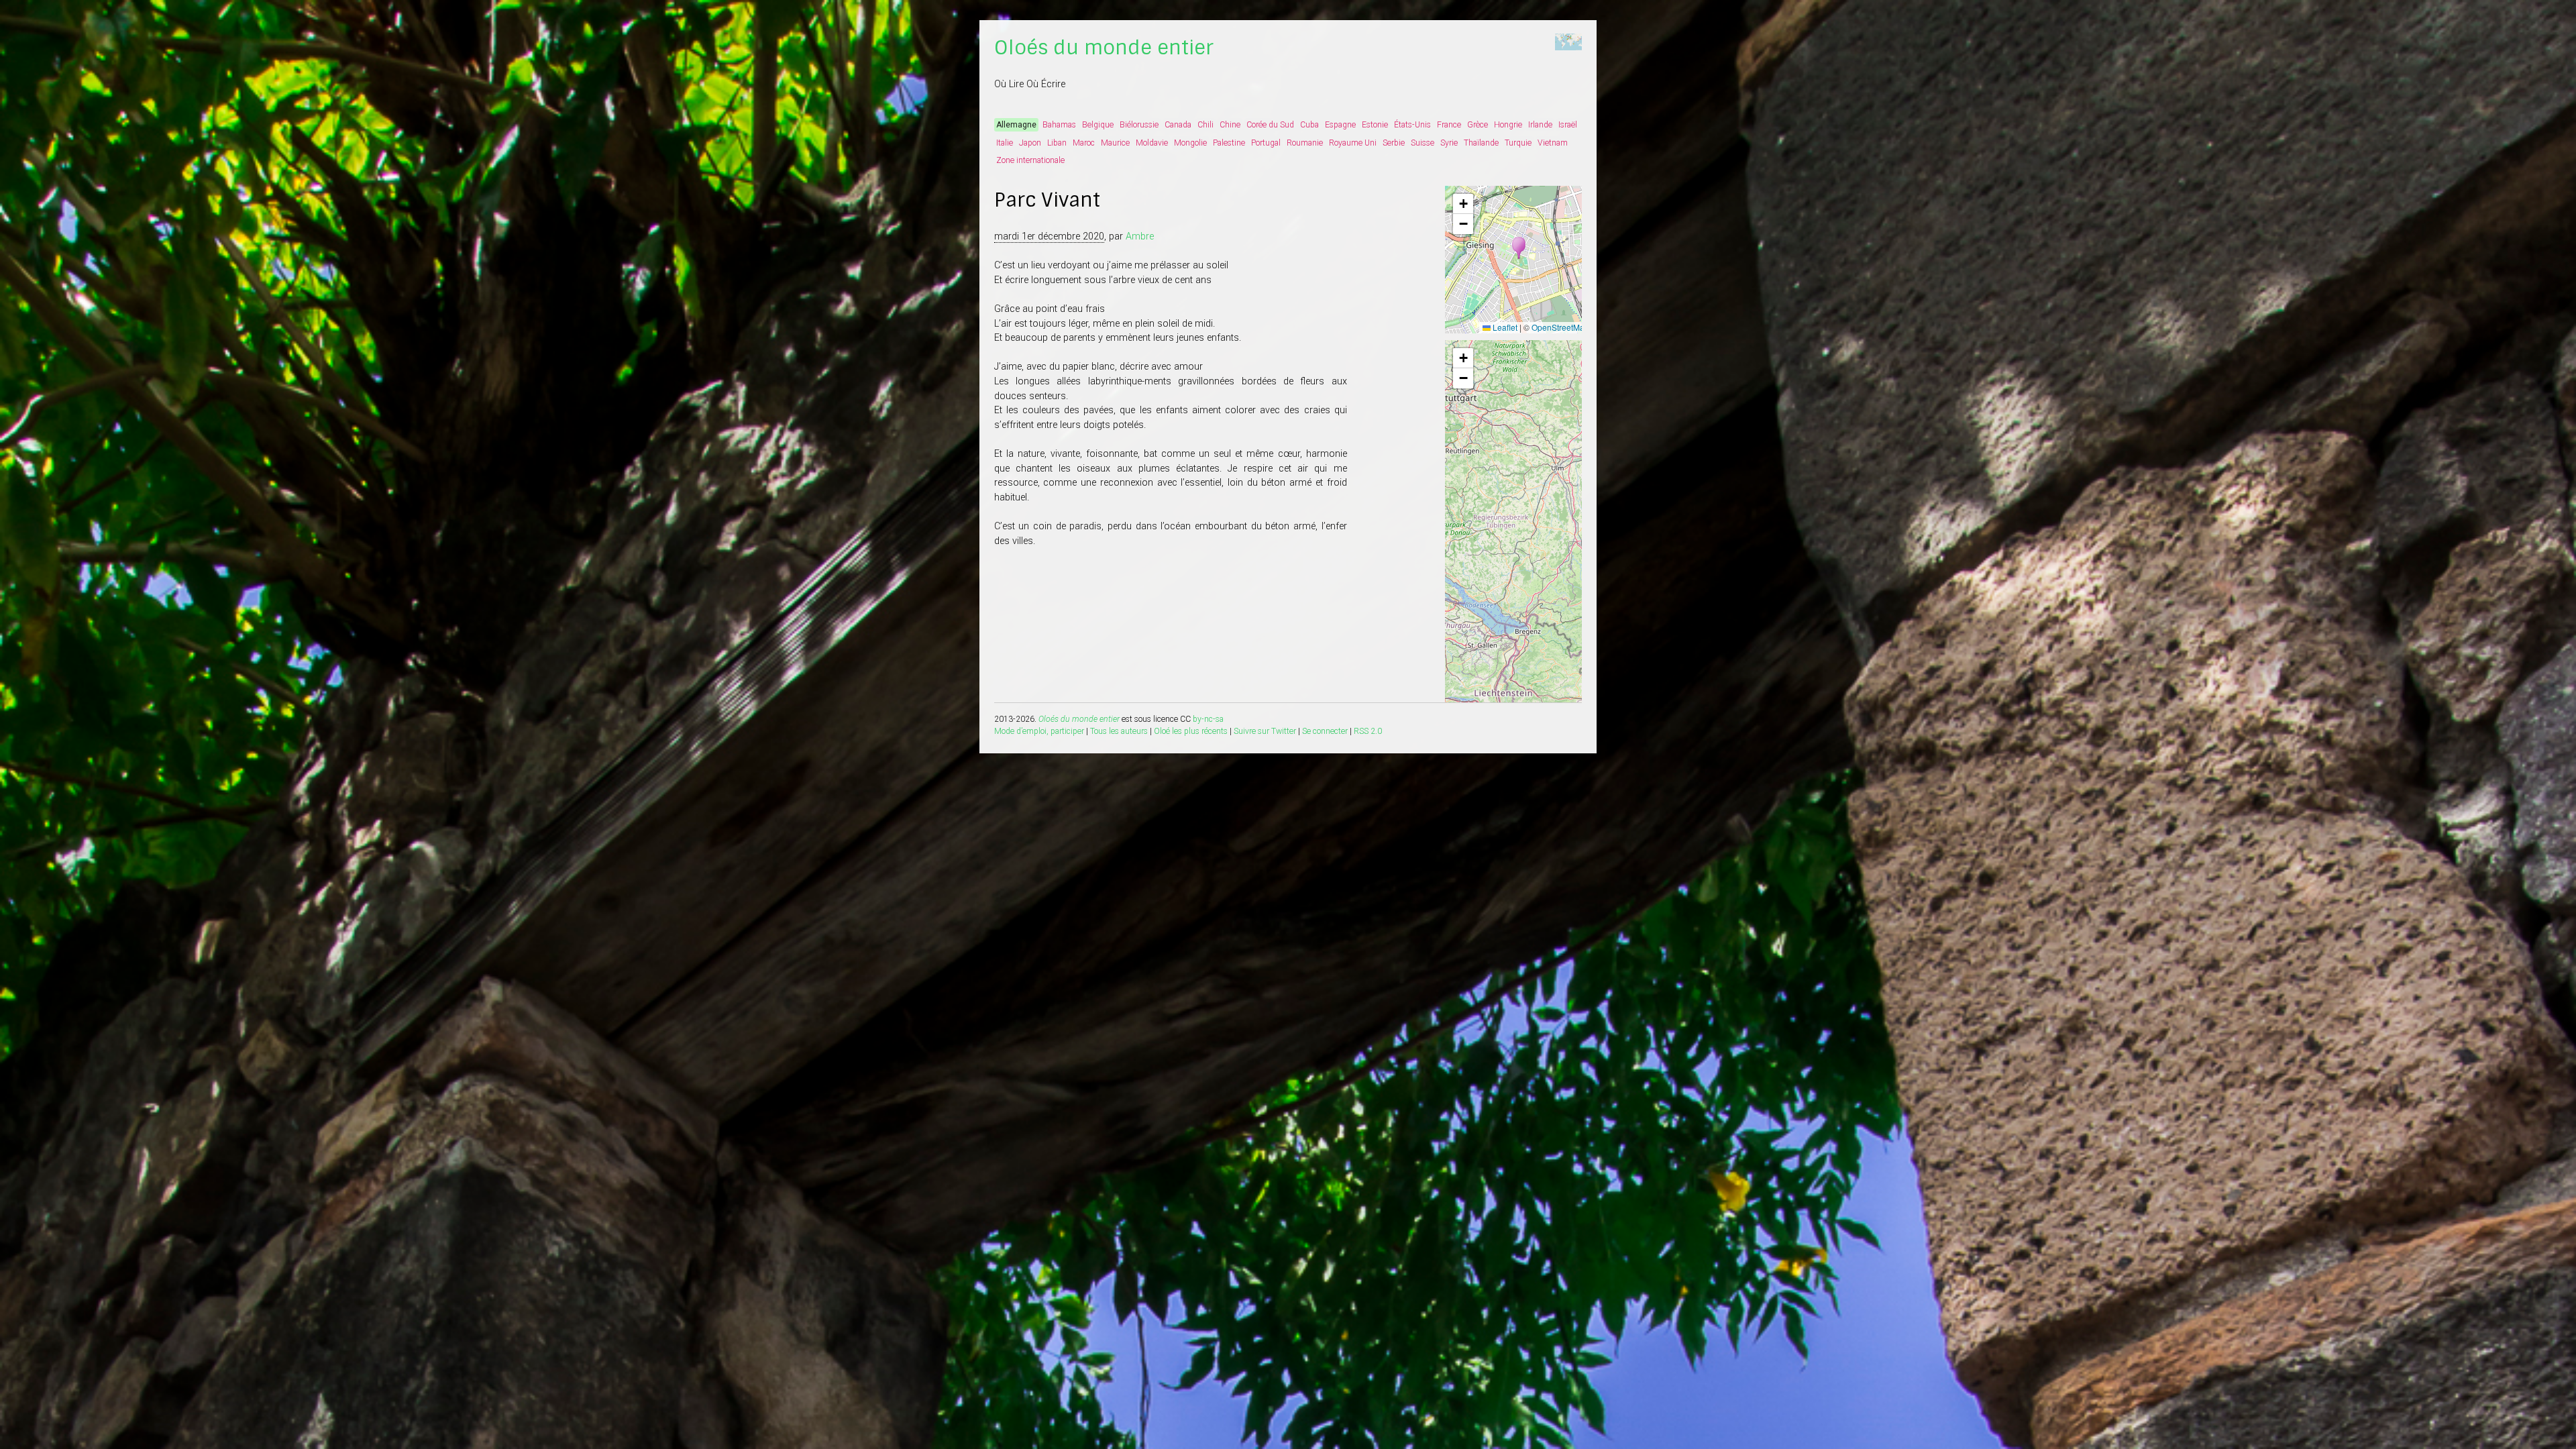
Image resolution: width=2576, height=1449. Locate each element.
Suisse (1423, 143)
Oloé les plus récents (1191, 731)
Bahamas (1059, 125)
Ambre (1140, 236)
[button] (1519, 248)
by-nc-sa (1208, 719)
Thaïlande (1481, 143)
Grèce (1478, 125)
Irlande (1540, 125)
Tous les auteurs (1119, 731)
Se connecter (1325, 731)
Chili (1205, 125)
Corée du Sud (1270, 125)
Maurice (1115, 143)
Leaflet (1504, 327)
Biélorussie (1139, 125)
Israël (1568, 125)
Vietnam (1553, 143)
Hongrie (1508, 125)
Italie (1005, 143)
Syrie (1449, 143)
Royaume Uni (1353, 143)
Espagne (1340, 125)
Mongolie (1190, 143)
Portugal (1266, 143)
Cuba (1309, 125)
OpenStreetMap (1560, 327)
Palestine (1229, 143)
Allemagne (1016, 125)
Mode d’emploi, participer (1039, 731)
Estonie (1375, 125)
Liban (1057, 143)
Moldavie (1152, 143)
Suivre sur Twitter (1265, 731)
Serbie (1394, 143)
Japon (1030, 143)
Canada (1178, 125)
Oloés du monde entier (1104, 48)
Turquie (1518, 143)
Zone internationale (1030, 160)
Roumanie (1305, 143)
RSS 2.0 (1368, 731)
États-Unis (1412, 125)
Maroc (1084, 143)
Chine (1230, 125)
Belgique (1098, 125)
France (1449, 125)
